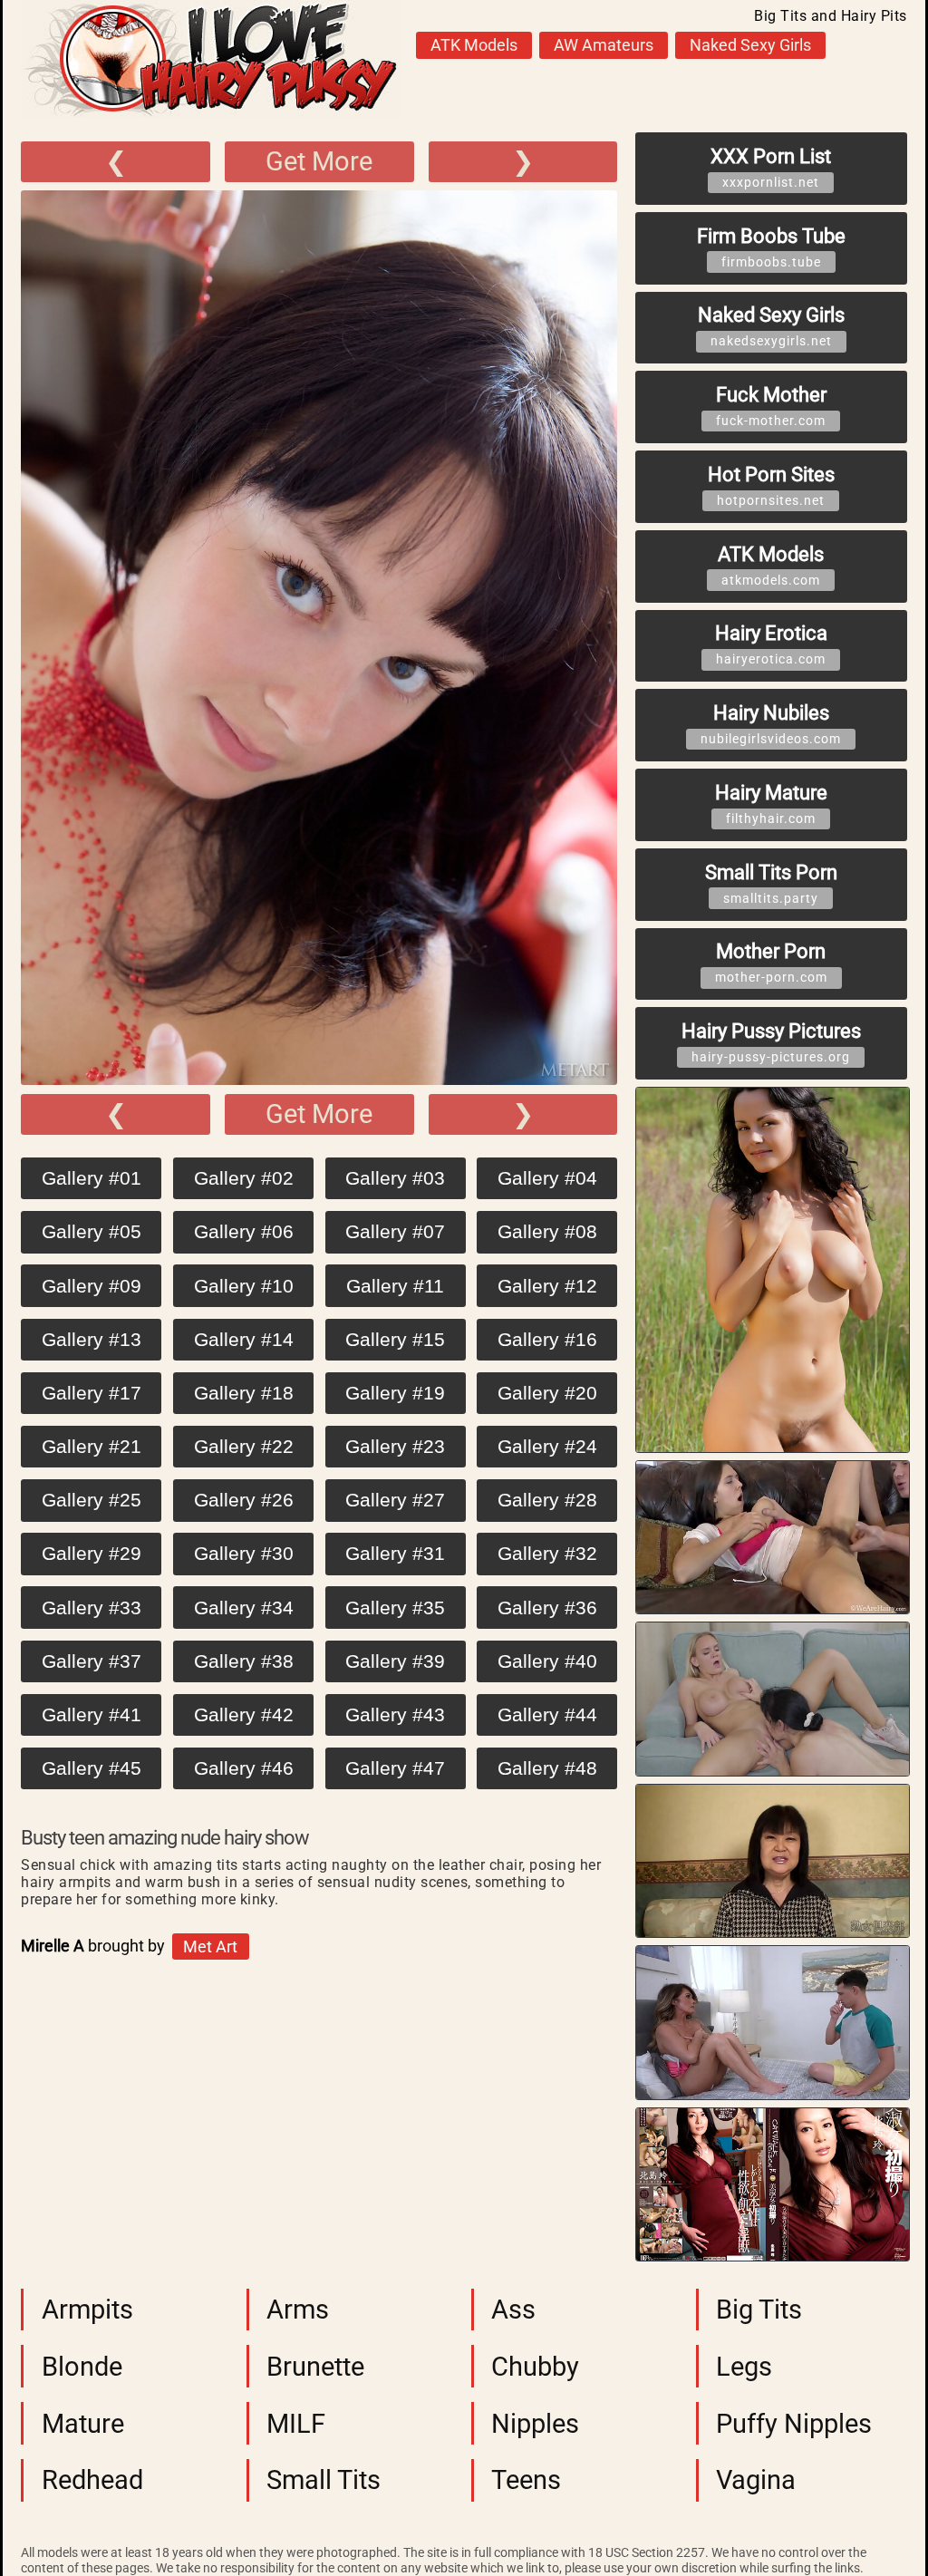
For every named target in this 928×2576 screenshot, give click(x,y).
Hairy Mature (771, 804)
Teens (526, 2480)
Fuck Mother (771, 406)
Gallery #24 (547, 1446)
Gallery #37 (92, 1661)
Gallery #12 (547, 1286)
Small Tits (324, 2480)
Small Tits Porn (771, 883)
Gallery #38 (244, 1661)
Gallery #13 (92, 1339)
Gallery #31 (395, 1553)
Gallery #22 (244, 1446)
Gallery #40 (547, 1661)
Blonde (82, 2367)
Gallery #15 (395, 1339)
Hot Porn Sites (771, 485)
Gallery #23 (395, 1446)
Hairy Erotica (771, 644)
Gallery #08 (547, 1231)
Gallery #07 (395, 1231)
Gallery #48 (547, 1768)
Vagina (756, 2480)
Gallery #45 (92, 1768)
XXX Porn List (771, 167)
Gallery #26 (244, 1500)
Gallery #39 (395, 1661)
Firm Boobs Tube (771, 247)
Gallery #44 (547, 1714)
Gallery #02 (244, 1178)
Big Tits (759, 2310)
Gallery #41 (92, 1714)
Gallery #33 (92, 1608)
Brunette (315, 2367)
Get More (319, 161)
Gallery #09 (92, 1286)
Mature (83, 2424)
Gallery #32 (547, 1553)
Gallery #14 (244, 1339)
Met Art (210, 1946)
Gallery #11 (395, 1286)
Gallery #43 (395, 1714)
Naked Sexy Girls (750, 45)
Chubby (535, 2367)
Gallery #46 (244, 1768)
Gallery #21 (92, 1446)
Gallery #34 (244, 1608)
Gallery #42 (244, 1714)
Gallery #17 (92, 1393)
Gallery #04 (547, 1178)
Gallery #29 (92, 1553)
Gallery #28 (547, 1500)
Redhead (92, 2480)
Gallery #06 (244, 1231)
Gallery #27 (395, 1500)
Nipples (535, 2424)
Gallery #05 (92, 1231)
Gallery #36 (547, 1608)
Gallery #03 (395, 1178)
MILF (296, 2424)
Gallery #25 (92, 1500)
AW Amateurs (604, 45)
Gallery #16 (547, 1339)
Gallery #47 (395, 1768)
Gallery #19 (395, 1393)
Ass (513, 2310)
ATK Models (474, 45)
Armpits (87, 2310)
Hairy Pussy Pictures (771, 1042)
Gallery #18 (244, 1393)
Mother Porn (771, 962)
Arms (298, 2310)
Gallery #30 (244, 1553)
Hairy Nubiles (771, 724)
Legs (744, 2367)
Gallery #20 (547, 1393)
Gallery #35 (395, 1608)
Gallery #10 (244, 1286)
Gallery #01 (92, 1178)
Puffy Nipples (794, 2424)
